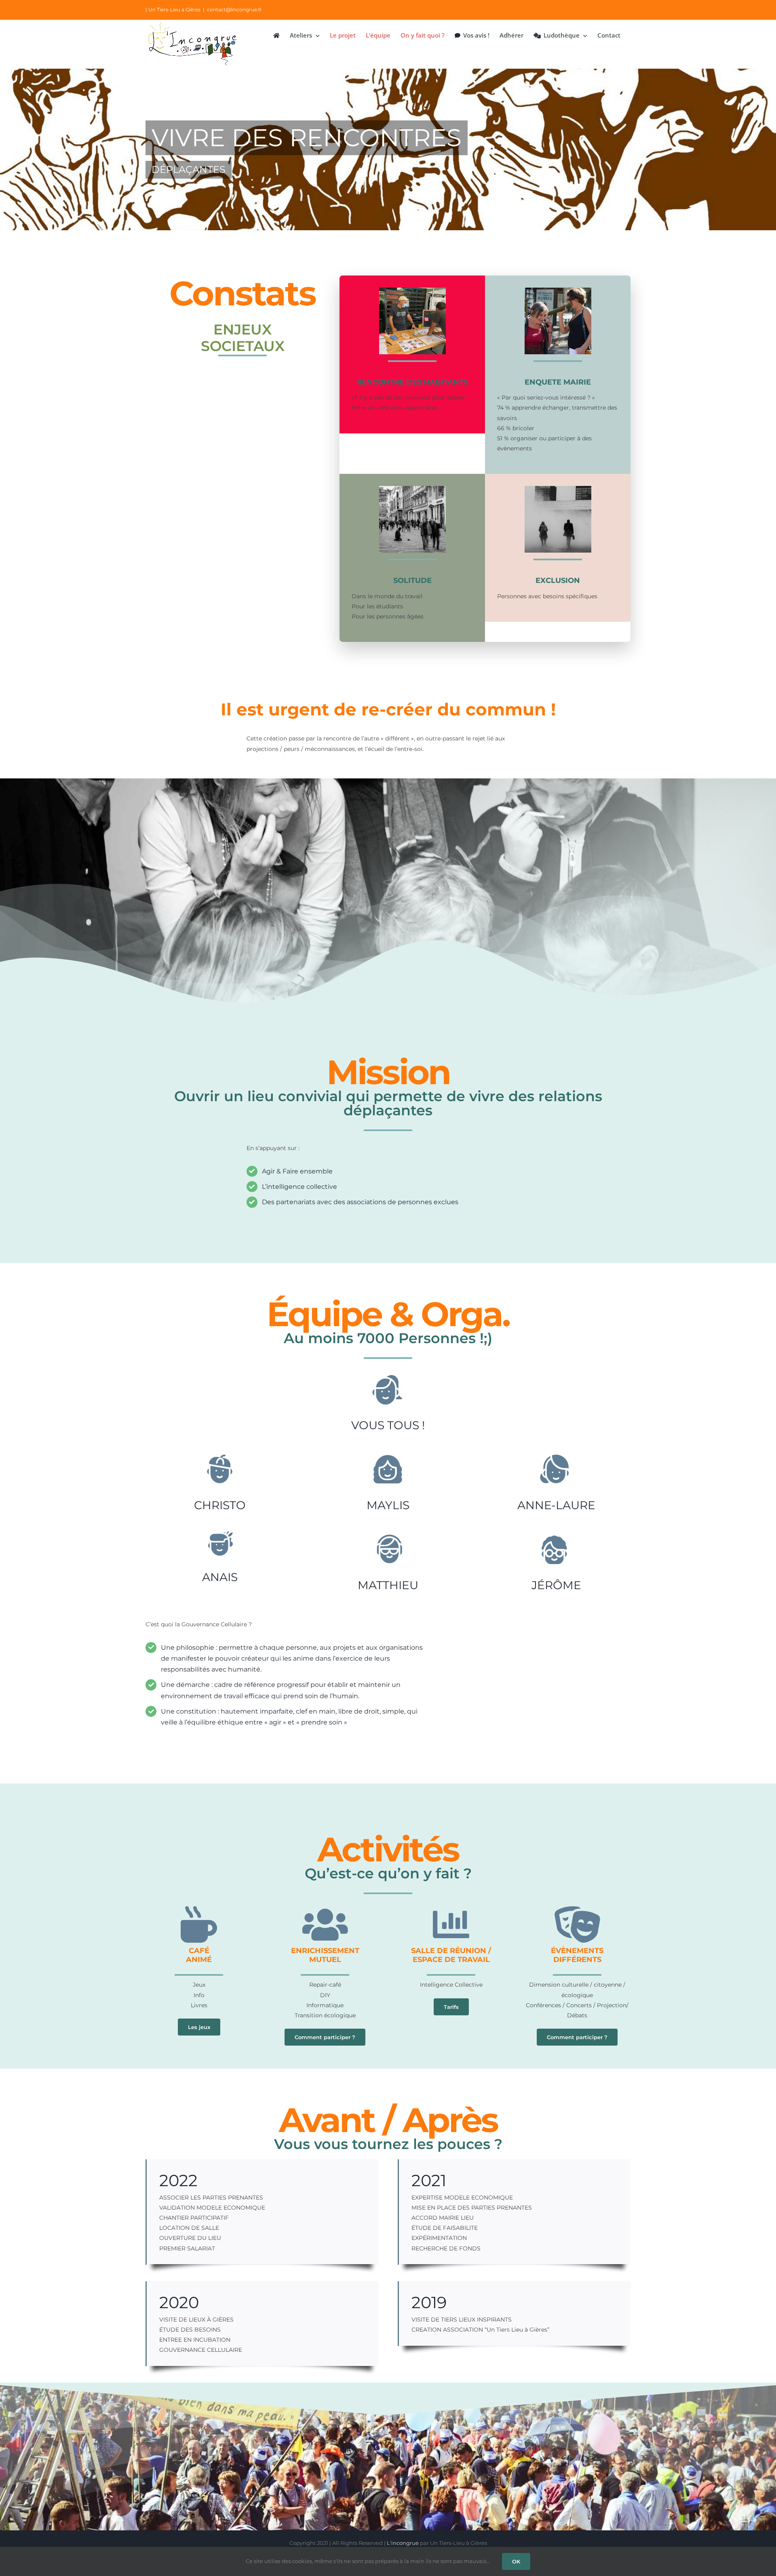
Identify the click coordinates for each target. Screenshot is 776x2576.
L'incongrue (403, 2543)
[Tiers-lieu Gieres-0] (558, 489)
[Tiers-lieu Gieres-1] (412, 489)
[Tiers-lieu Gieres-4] (558, 290)
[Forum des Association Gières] (412, 290)
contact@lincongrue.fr (234, 9)
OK (516, 2561)
